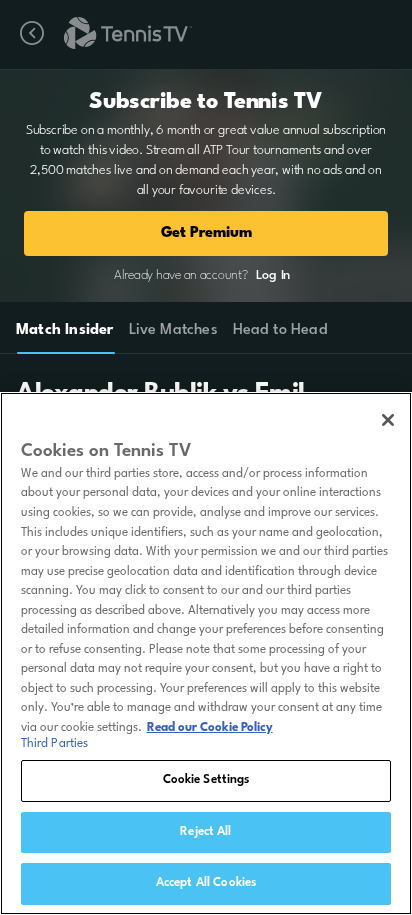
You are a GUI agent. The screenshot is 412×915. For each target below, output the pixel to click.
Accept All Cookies (206, 883)
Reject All (205, 832)
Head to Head (280, 330)
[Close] (388, 420)
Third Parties (55, 744)
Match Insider (65, 330)
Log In (273, 275)
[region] (206, 653)
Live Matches (172, 330)
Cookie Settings (206, 780)
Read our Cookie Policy (210, 728)
